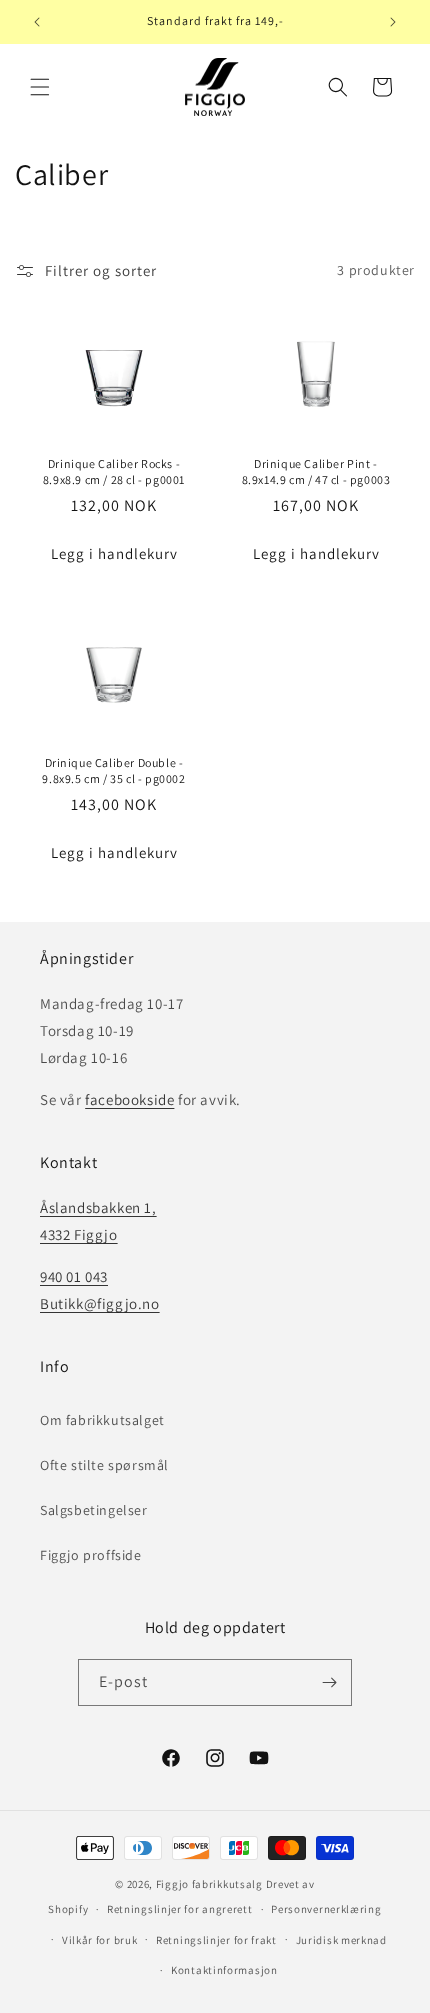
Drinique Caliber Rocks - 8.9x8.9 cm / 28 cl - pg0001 (114, 470)
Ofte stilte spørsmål (104, 1465)
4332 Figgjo (79, 1234)
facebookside (129, 1099)
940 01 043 (74, 1276)
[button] (40, 87)
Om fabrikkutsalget (102, 1420)
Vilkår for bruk (100, 1940)
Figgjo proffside (91, 1555)
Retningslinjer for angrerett (180, 1909)
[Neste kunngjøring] (393, 22)
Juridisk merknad (341, 1940)
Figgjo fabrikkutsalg (209, 1884)
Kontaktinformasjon (224, 1970)
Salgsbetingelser (94, 1510)
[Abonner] (329, 1682)
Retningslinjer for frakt (216, 1940)
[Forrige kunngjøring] (37, 22)
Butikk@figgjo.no (100, 1303)
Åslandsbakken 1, (98, 1207)
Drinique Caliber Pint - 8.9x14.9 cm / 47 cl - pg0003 (316, 470)
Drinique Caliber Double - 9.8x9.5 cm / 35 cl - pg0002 (113, 770)
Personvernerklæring (326, 1909)
